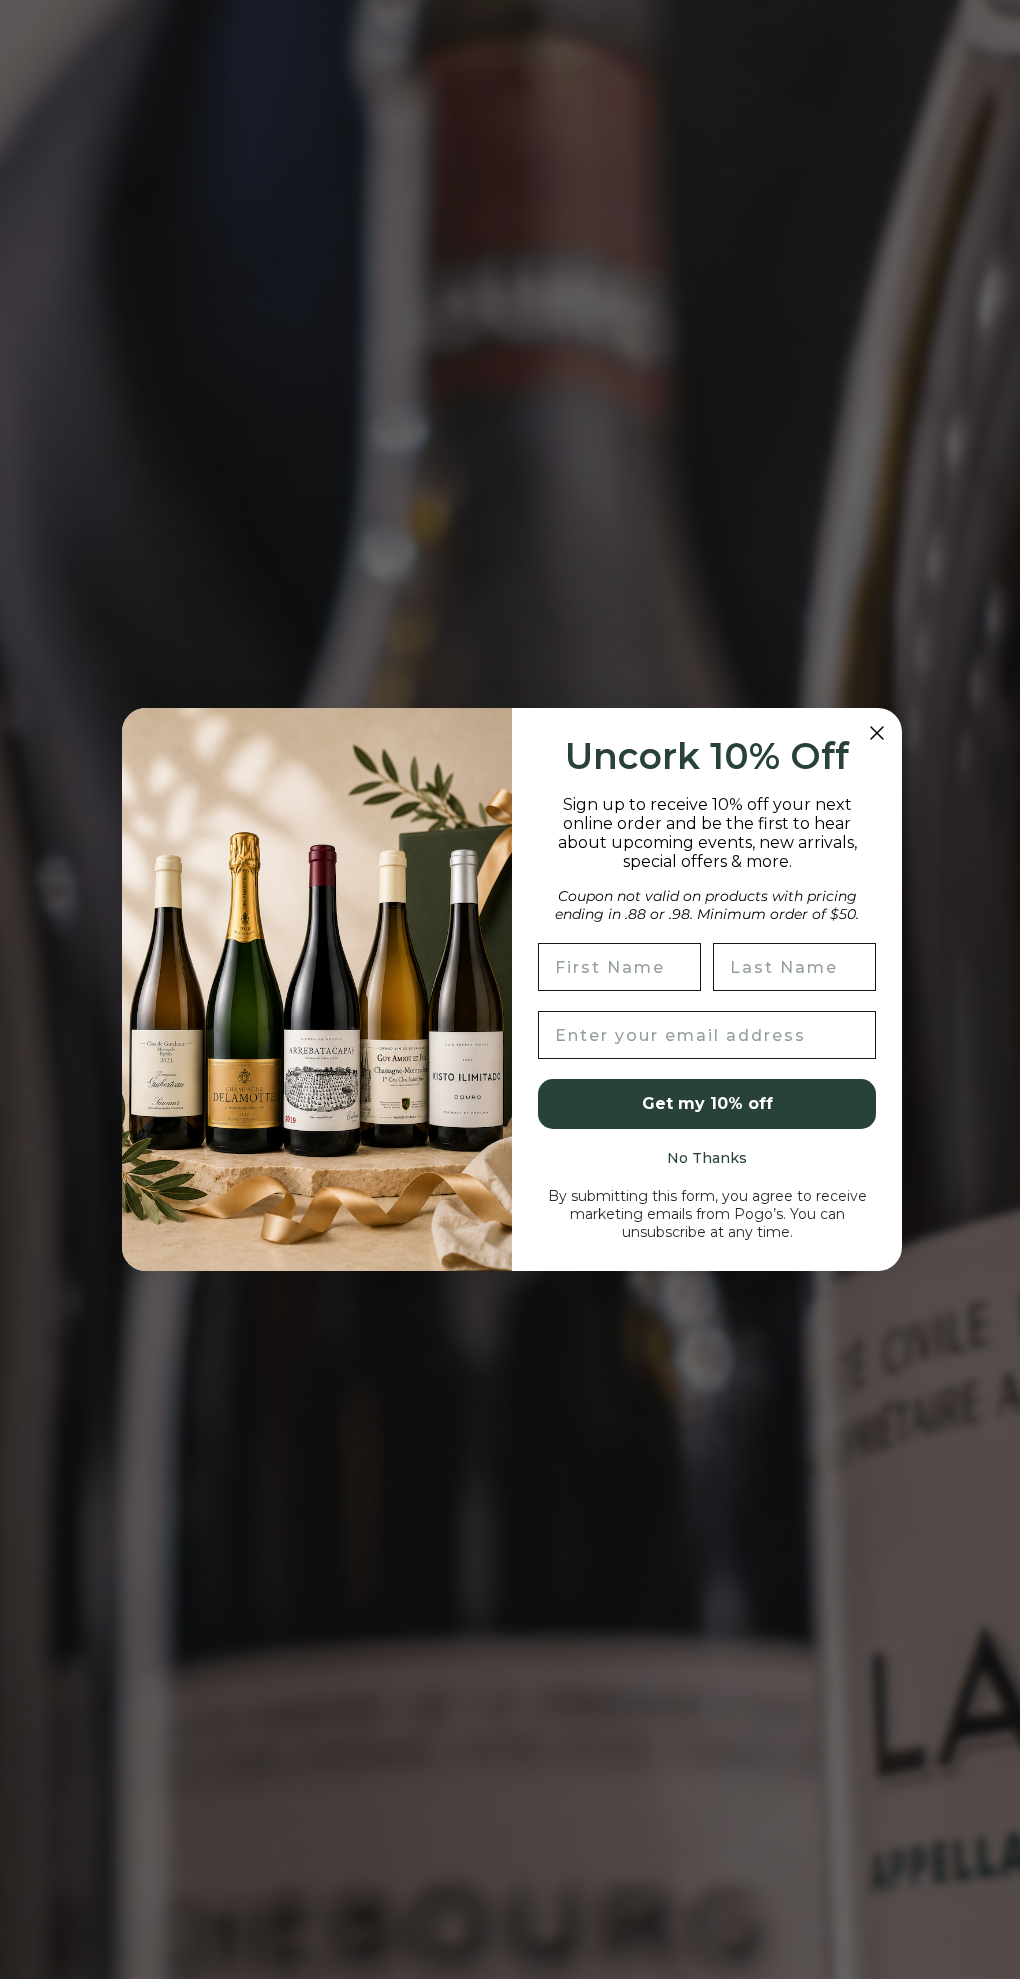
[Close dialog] (870, 733)
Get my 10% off (699, 1103)
